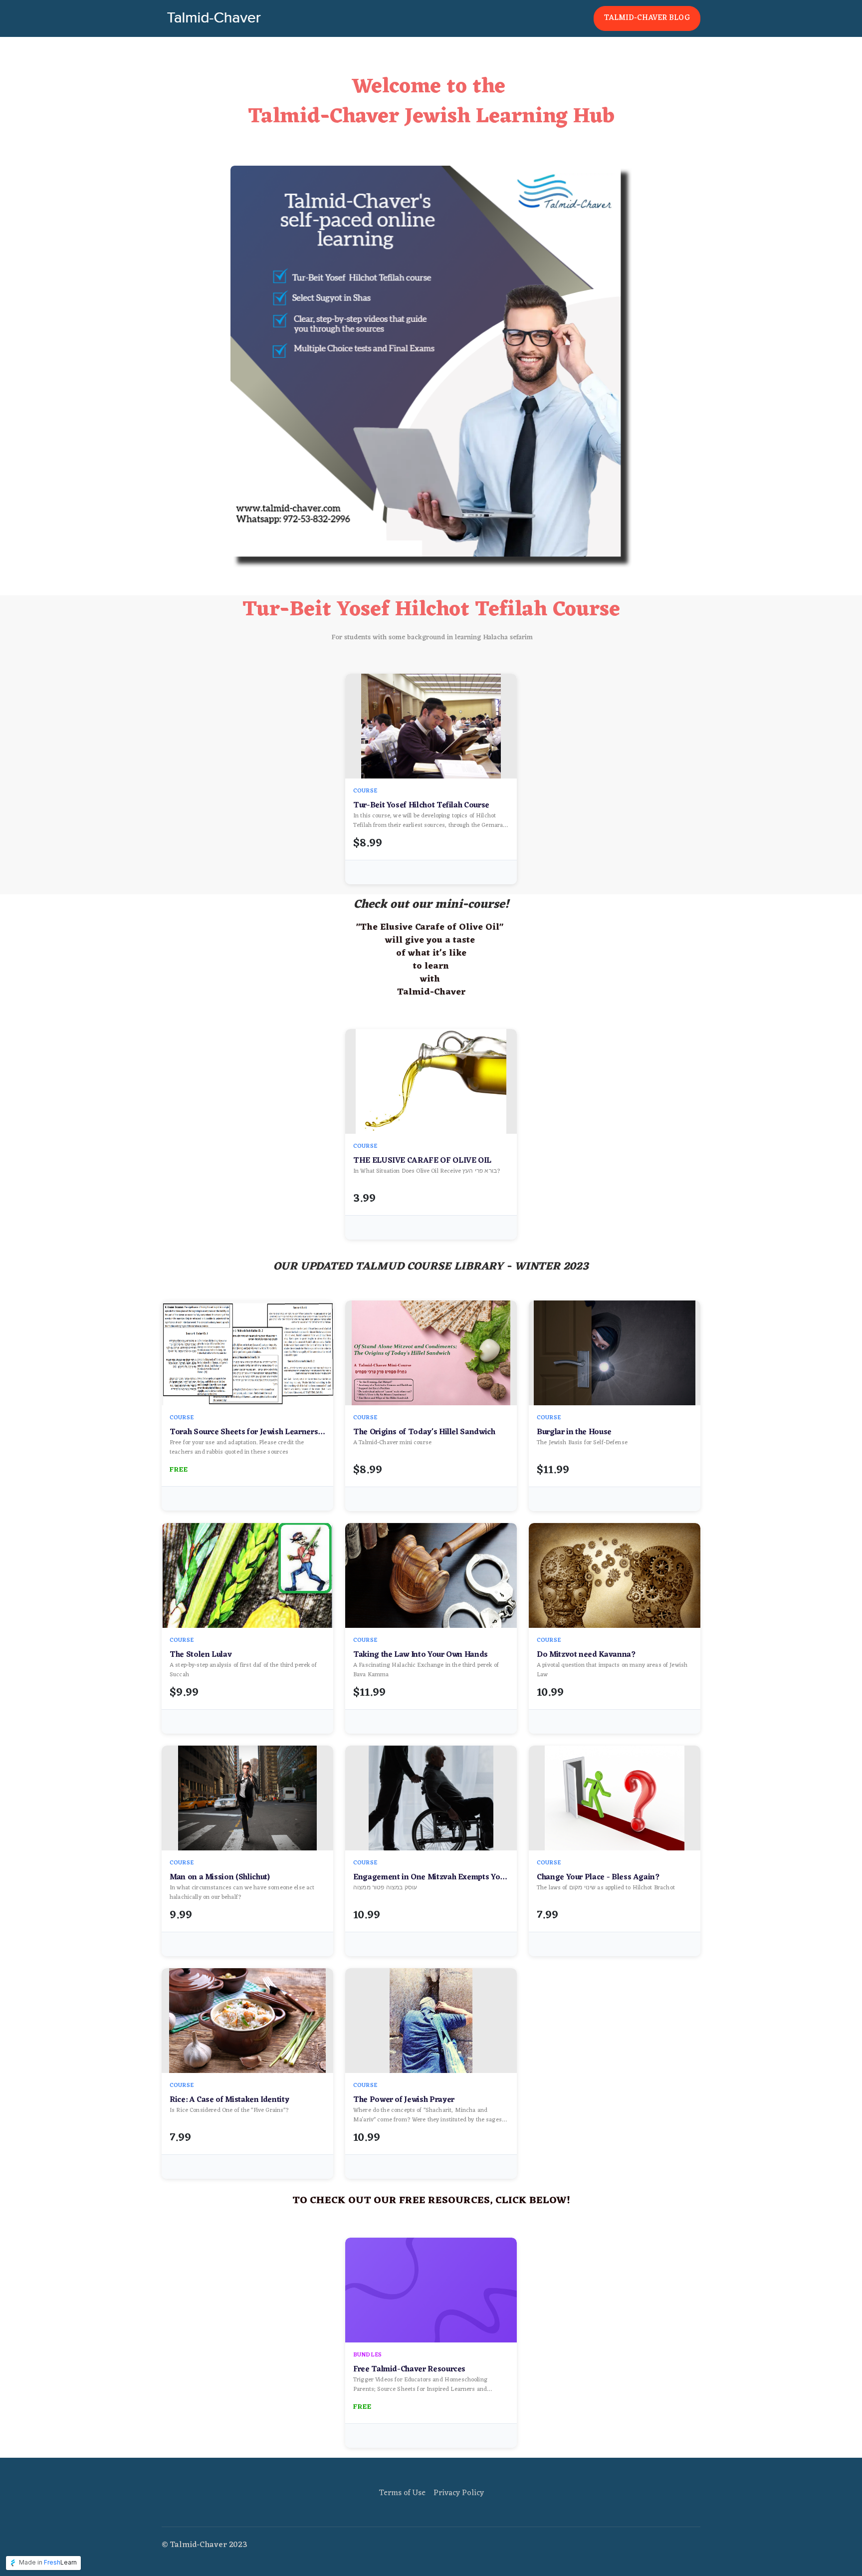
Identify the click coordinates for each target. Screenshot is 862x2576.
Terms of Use (402, 2493)
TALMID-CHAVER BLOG (647, 18)
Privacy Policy (459, 2493)
